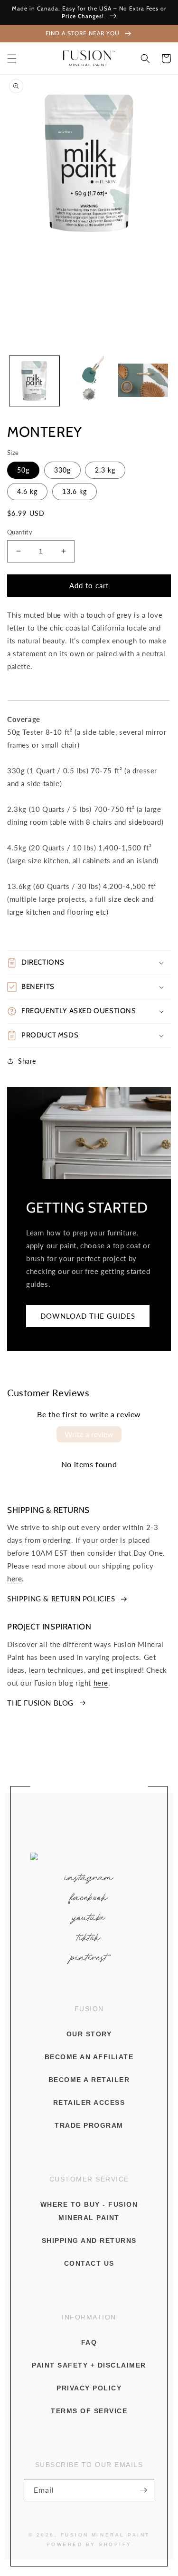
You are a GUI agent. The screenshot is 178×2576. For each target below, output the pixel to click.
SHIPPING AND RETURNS (89, 2240)
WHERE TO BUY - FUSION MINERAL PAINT (89, 2211)
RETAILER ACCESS (89, 2102)
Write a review (89, 1434)
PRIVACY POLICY (89, 2388)
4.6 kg (27, 491)
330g (62, 470)
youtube (89, 1918)
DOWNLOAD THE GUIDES (88, 1316)
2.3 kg (105, 470)
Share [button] (27, 1061)
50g (23, 470)
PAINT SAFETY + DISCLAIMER (89, 2365)
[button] (12, 59)
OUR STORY (89, 2034)
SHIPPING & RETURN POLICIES (61, 1599)
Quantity (20, 532)
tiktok (89, 1938)
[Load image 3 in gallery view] (143, 381)
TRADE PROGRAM (89, 2125)
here (14, 1579)
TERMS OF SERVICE (89, 2411)
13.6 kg (75, 491)
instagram (89, 1878)
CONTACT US (89, 2263)
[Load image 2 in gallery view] (89, 381)
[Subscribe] (143, 2490)
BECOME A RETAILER (89, 2080)
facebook (89, 1898)
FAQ (89, 2342)
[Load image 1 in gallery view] (34, 381)
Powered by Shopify (89, 2544)
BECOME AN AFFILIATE (89, 2057)
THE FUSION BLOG (40, 1703)
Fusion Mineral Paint (105, 2535)
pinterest (89, 1958)
